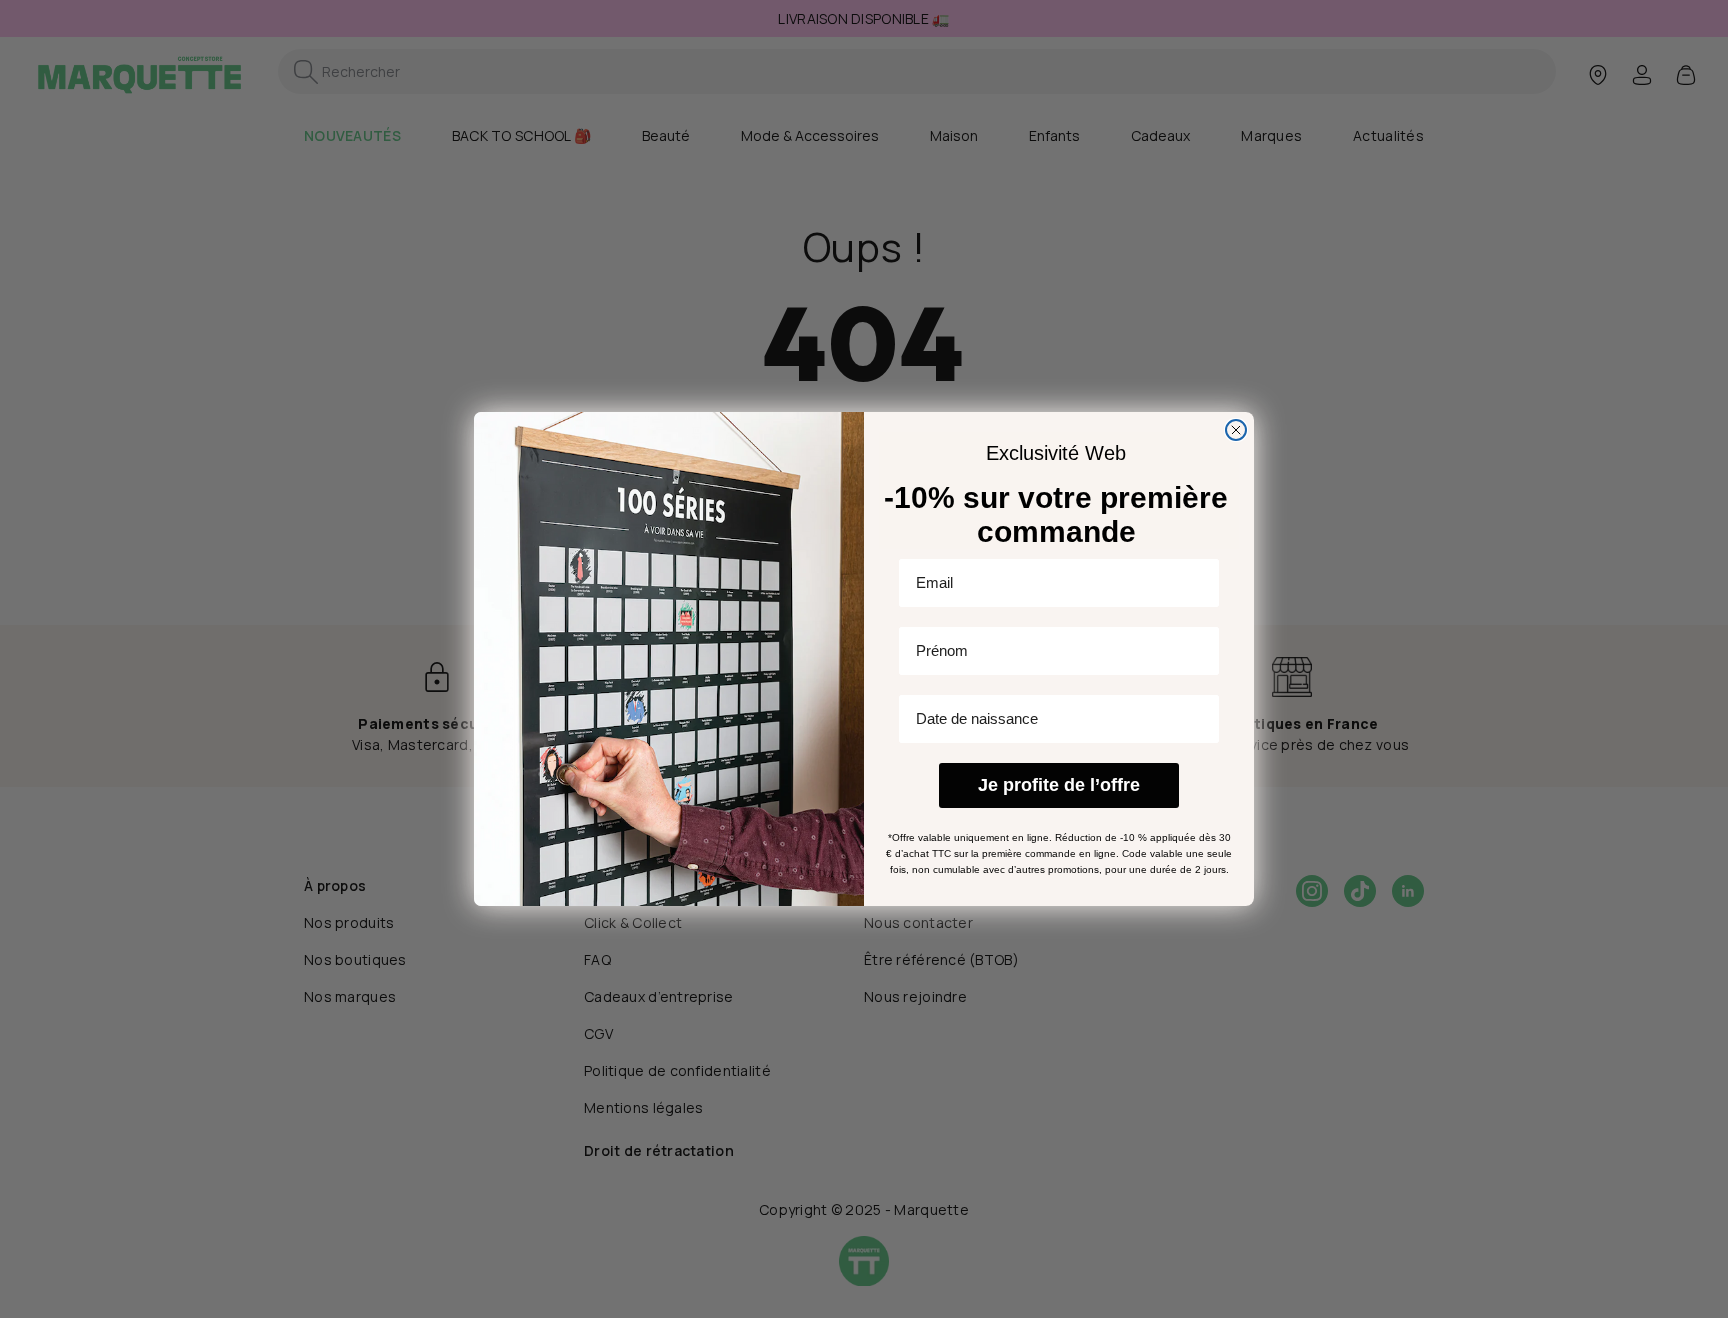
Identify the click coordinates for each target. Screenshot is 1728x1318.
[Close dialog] (1236, 430)
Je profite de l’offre (1059, 786)
